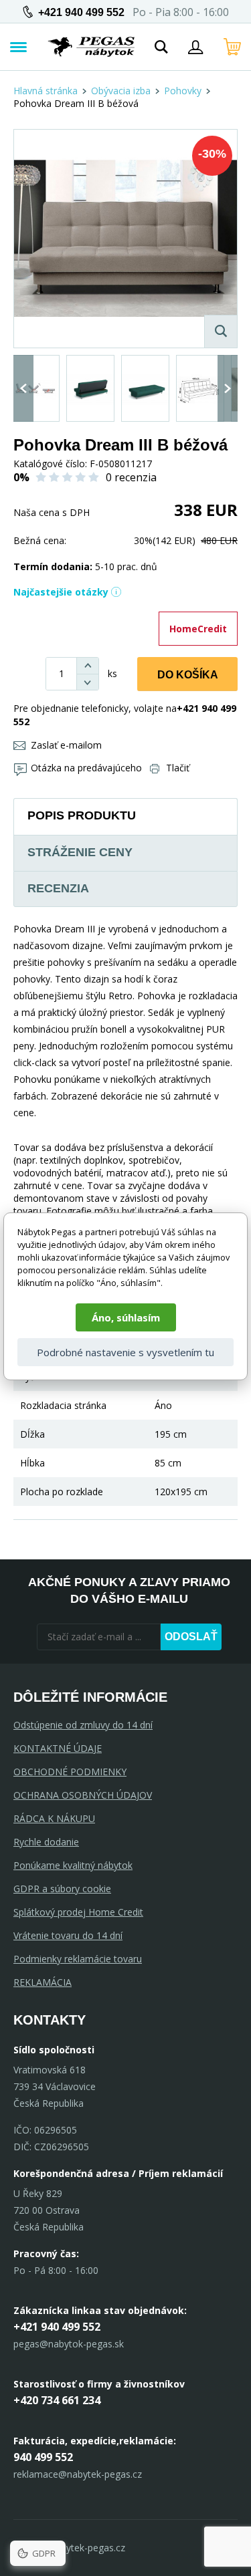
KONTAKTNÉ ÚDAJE (58, 1748)
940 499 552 (43, 2457)
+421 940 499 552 (81, 12)
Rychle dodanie (46, 1842)
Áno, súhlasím (126, 1317)
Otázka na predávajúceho (86, 768)
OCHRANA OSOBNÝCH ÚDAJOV (83, 1795)
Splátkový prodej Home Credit (78, 1912)
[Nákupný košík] (232, 47)
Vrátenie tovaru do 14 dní (68, 1935)
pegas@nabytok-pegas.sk (69, 2344)
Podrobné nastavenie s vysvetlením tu (125, 1352)
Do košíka (188, 675)
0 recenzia (131, 477)
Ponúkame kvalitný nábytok (73, 1865)
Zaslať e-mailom (66, 745)
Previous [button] (23, 388)
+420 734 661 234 (57, 2400)
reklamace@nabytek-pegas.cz (78, 2474)
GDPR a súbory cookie (62, 1889)
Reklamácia (43, 1982)
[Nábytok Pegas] (91, 47)
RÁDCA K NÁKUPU (54, 1818)
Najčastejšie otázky (61, 592)
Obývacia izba (121, 91)
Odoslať (191, 1637)
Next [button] (228, 388)
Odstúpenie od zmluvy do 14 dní (83, 1725)
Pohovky (183, 91)
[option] (35, 388)
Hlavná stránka (46, 91)
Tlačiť (178, 768)
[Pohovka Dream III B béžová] (125, 239)
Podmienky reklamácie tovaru (78, 1959)
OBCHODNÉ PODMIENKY (70, 1772)
